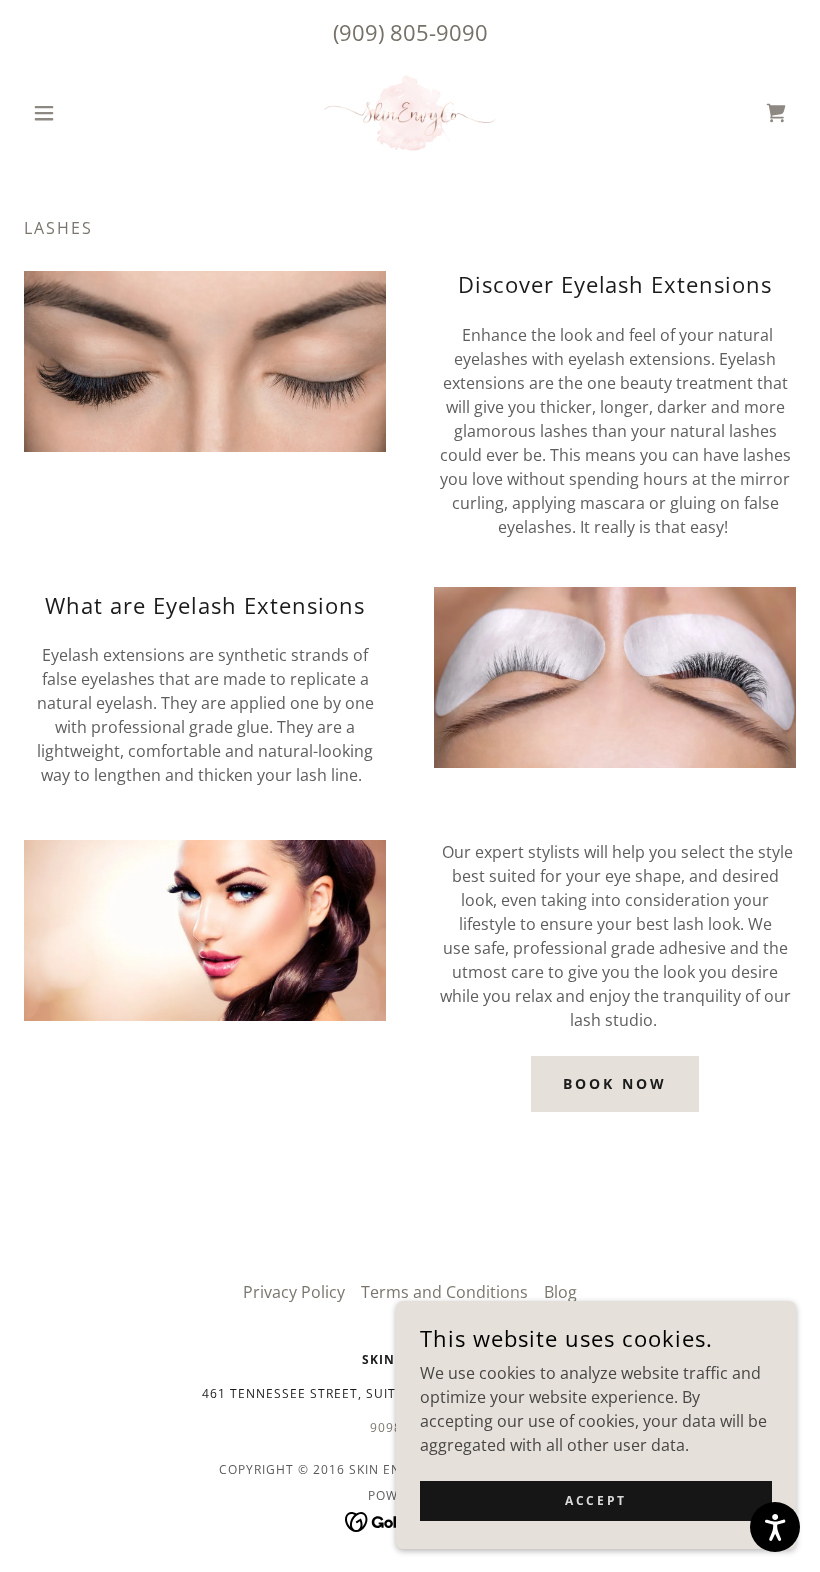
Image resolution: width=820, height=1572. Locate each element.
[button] (82, 113)
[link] (410, 113)
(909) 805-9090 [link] (410, 32)
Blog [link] (560, 1292)
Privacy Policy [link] (294, 1292)
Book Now (615, 1083)
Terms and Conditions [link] (444, 1292)
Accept (595, 1500)
